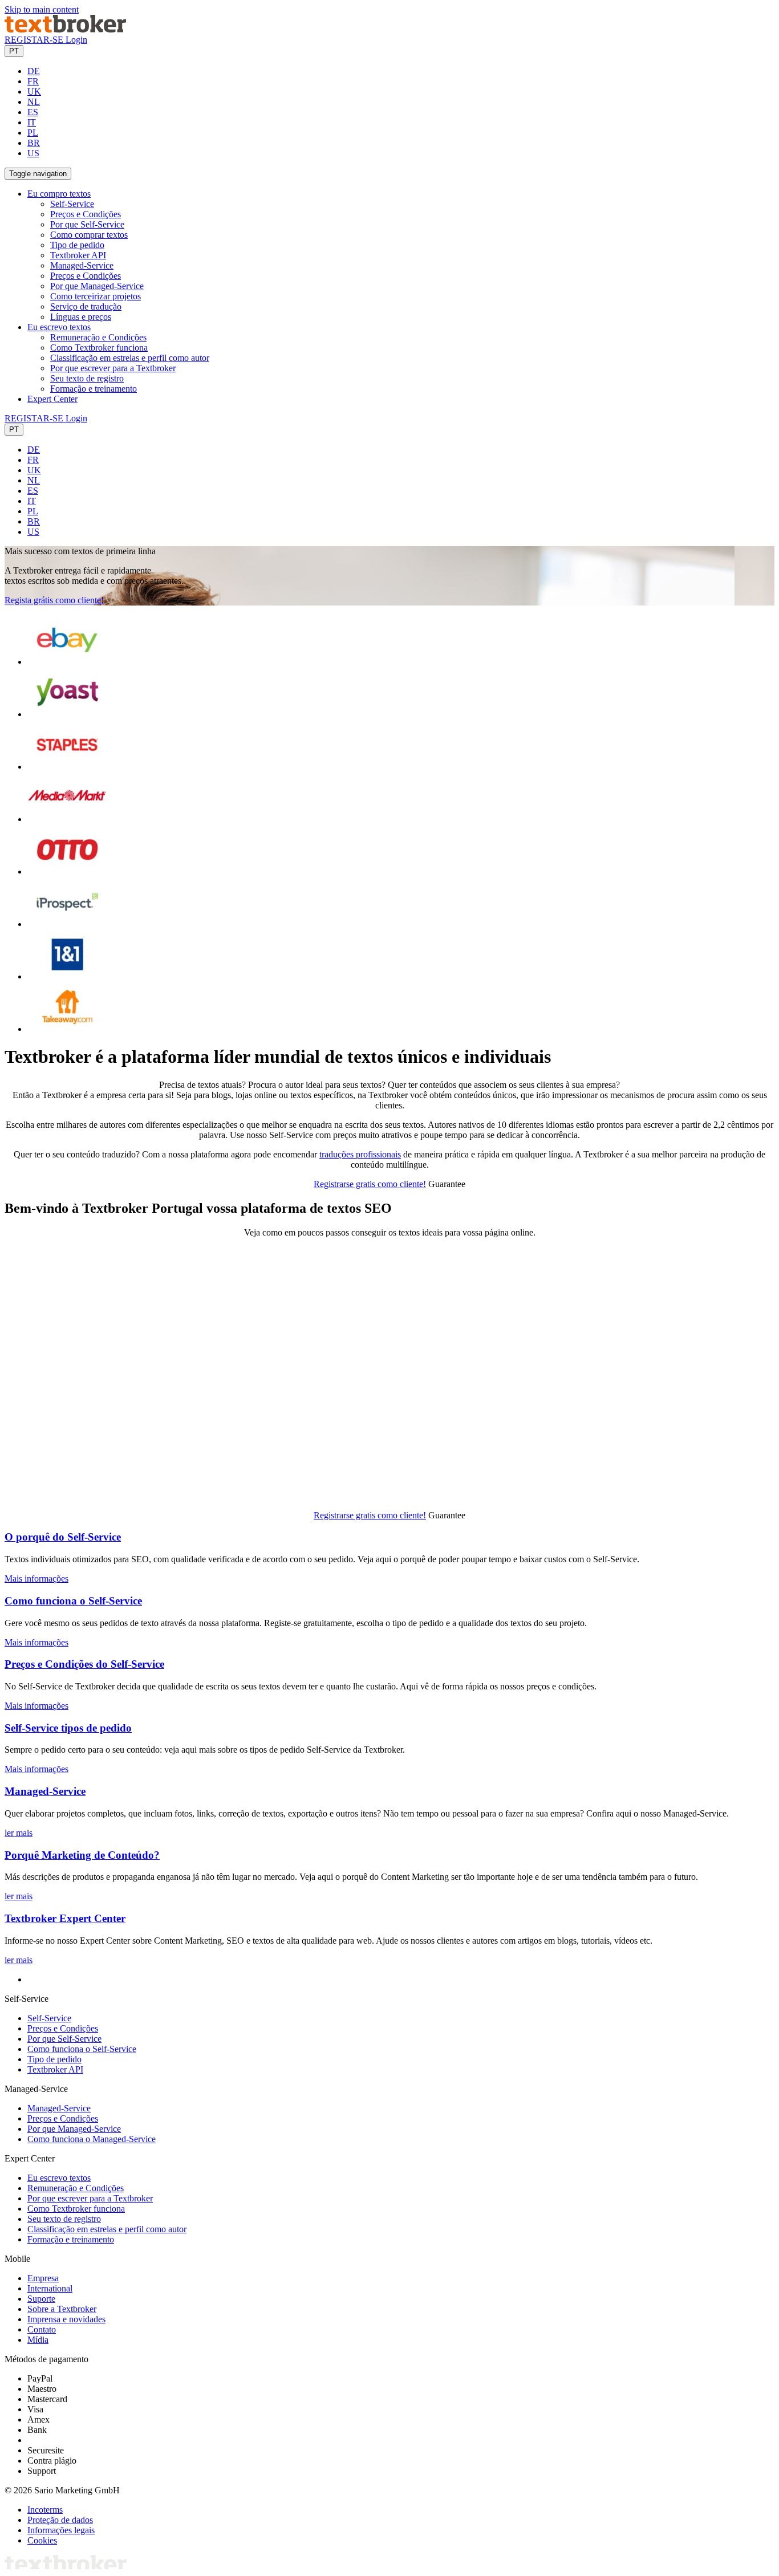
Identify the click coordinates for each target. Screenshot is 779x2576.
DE (34, 71)
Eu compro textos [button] (59, 194)
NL (34, 102)
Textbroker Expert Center (65, 1918)
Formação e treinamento (94, 389)
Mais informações (36, 1578)
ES (33, 112)
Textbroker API (78, 255)
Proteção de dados (60, 2520)
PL (33, 133)
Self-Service (72, 204)
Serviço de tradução (86, 306)
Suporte (41, 2299)
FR (33, 81)
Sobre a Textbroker (62, 2309)
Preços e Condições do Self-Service (84, 1664)
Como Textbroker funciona (99, 348)
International (50, 2288)
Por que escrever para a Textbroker (113, 368)
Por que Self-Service (87, 224)
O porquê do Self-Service (63, 1537)
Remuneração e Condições (98, 337)
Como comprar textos (89, 235)
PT (14, 51)
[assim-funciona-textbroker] (228, 1496)
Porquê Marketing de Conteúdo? (82, 1855)
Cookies (42, 2540)
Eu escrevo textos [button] (59, 327)
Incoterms (45, 2510)
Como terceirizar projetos (96, 296)
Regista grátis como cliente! (54, 600)
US (33, 153)
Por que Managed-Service (97, 286)
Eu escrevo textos (59, 2178)
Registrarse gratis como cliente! (370, 1184)
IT (32, 122)
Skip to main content (42, 9)
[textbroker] (65, 29)
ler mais (19, 1833)
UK (34, 92)
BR (34, 143)
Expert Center (52, 399)
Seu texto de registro (87, 378)
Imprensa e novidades (66, 2319)
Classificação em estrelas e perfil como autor (130, 358)
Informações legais (61, 2530)
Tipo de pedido (77, 245)
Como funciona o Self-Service (73, 1601)
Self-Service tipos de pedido (68, 1728)
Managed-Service (82, 265)
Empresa (43, 2278)
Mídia (38, 2340)
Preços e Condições (86, 214)
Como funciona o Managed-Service (92, 2139)
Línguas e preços (81, 317)
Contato (42, 2329)
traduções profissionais (360, 1154)
